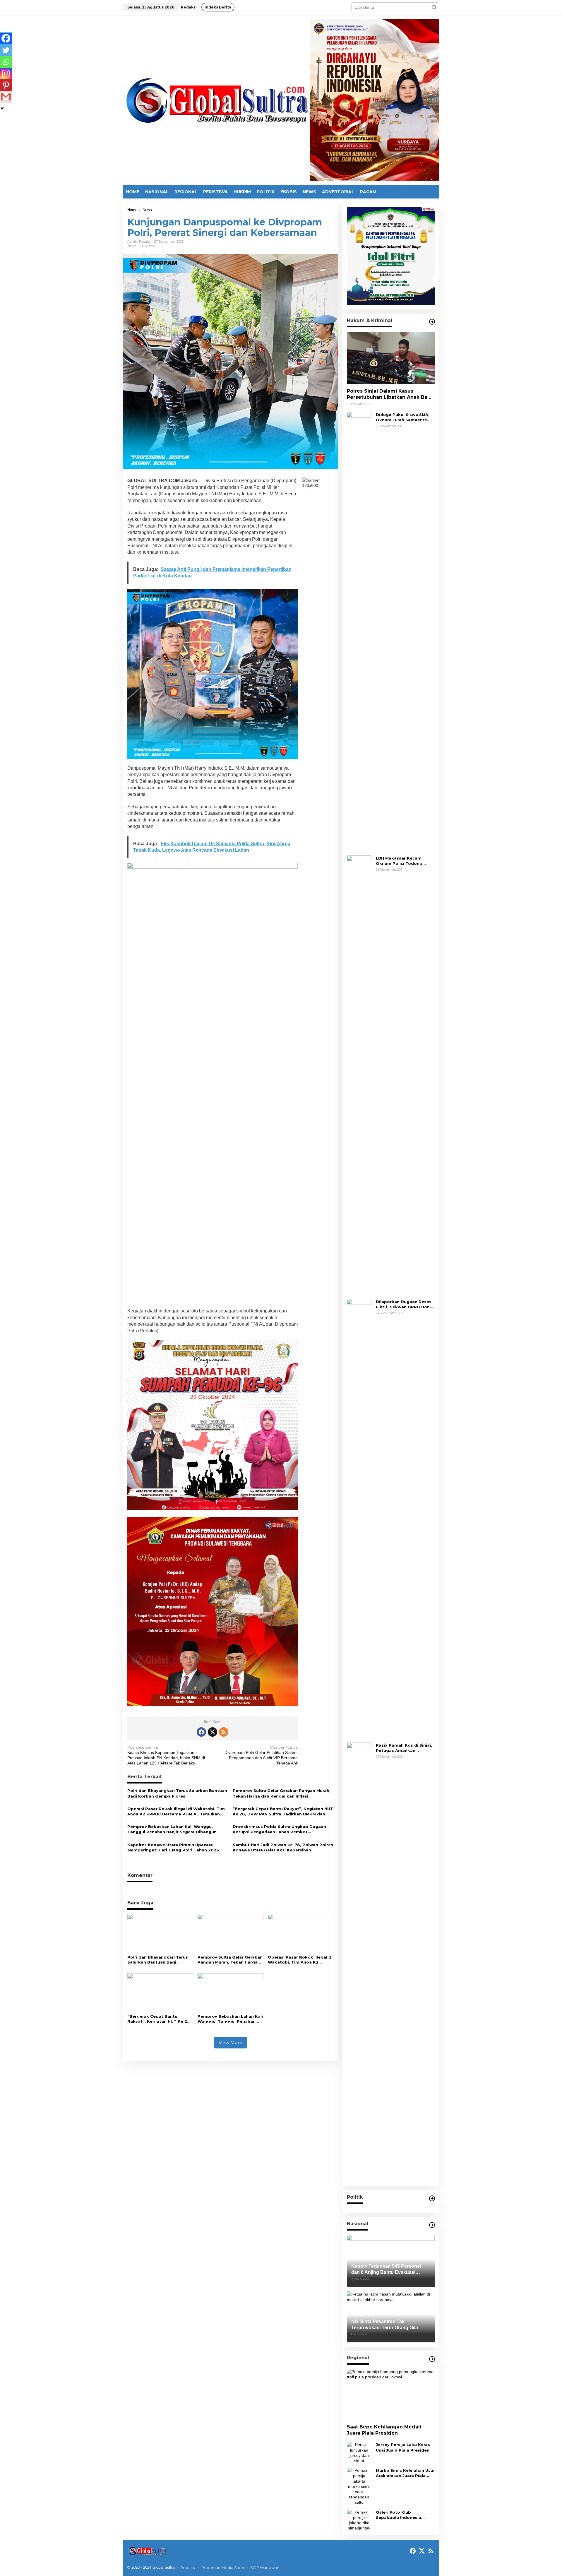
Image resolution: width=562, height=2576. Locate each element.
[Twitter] (6, 50)
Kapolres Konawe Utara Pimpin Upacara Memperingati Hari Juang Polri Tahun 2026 (173, 1847)
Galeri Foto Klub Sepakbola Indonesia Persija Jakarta (399, 2515)
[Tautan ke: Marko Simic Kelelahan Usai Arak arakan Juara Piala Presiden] (359, 2486)
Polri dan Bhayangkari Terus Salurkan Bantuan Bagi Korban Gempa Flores (177, 1793)
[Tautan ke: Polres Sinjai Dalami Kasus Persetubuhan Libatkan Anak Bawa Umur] (391, 358)
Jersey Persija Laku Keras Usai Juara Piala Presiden (403, 2447)
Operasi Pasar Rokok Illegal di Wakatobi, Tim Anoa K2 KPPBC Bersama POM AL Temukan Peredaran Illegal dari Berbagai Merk (176, 1811)
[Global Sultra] (216, 100)
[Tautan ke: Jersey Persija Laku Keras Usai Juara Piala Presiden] (359, 2452)
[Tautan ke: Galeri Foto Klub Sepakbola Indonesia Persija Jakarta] (359, 2520)
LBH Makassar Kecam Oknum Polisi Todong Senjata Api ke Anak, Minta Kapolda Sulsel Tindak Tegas (405, 861)
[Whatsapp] (6, 62)
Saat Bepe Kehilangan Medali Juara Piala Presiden (384, 2430)
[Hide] (2, 108)
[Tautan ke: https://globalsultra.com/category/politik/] (432, 2198)
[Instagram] (6, 73)
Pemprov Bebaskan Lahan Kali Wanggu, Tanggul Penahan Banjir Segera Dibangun (172, 1829)
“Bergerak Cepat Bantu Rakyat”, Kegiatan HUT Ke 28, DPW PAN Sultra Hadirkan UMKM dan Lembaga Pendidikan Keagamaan (283, 1811)
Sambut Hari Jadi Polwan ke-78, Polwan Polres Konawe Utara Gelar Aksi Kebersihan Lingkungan (283, 1847)
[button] (434, 7)
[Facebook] (6, 38)
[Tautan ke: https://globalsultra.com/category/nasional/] (432, 2225)
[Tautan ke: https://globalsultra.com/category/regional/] (432, 2359)
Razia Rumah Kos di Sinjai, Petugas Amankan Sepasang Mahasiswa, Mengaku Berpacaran (404, 1748)
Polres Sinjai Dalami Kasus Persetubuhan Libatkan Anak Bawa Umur (391, 394)
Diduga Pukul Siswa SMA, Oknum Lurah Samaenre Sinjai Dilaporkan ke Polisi (404, 417)
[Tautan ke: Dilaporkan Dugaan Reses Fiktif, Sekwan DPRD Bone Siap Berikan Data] (359, 1518)
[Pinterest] (6, 85)
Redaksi (188, 2568)
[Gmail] (6, 97)
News (132, 246)
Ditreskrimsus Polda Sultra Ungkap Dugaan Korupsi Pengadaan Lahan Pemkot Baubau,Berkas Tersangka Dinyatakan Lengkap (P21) (279, 1829)
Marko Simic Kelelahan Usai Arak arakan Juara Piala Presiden (405, 2473)
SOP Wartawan (265, 2568)
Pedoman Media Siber (223, 2568)
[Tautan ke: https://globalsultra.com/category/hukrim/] (432, 322)
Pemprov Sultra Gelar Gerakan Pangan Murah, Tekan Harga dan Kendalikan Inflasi (282, 1793)
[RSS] (224, 1732)
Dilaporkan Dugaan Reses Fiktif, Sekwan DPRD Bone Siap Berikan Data (404, 1304)
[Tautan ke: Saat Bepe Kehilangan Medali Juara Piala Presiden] (391, 2394)
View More (231, 2042)
